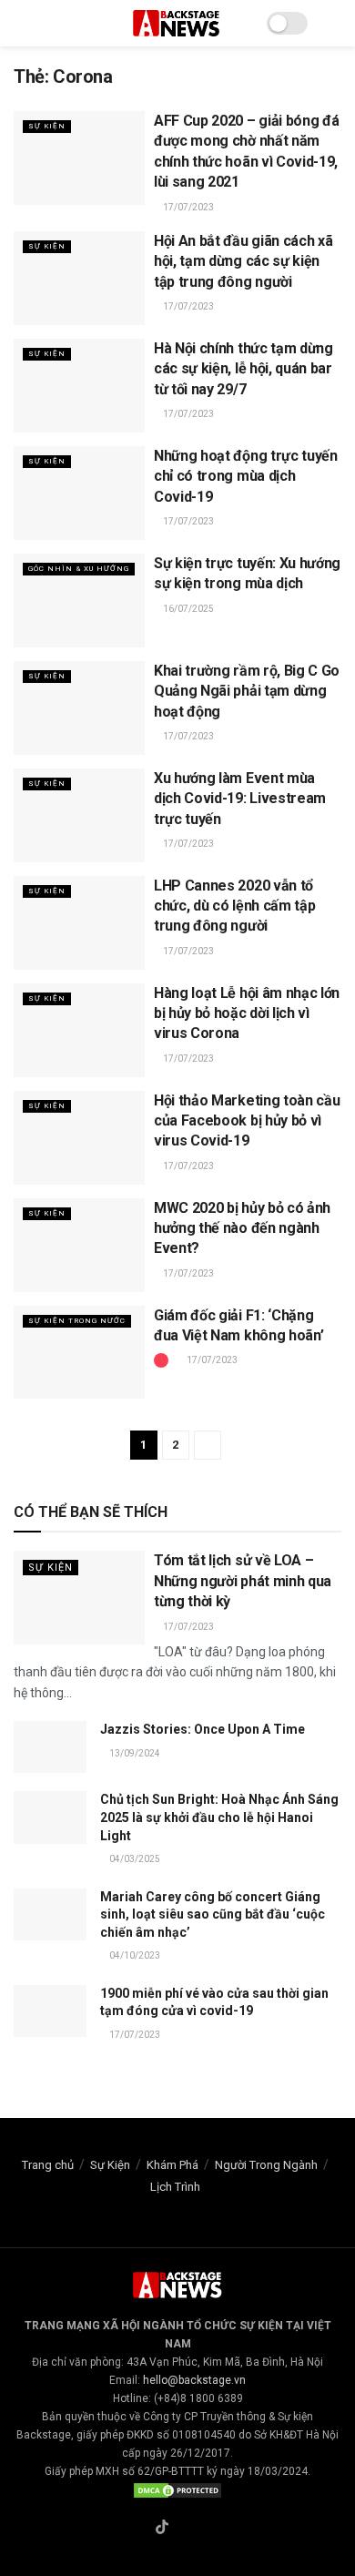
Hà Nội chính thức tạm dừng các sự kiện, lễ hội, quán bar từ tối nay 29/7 (243, 369)
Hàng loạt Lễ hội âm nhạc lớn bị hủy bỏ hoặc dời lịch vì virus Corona (247, 1013)
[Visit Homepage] (177, 23)
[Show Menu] (21, 23)
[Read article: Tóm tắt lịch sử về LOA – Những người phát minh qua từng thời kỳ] (79, 1598)
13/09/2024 (134, 1753)
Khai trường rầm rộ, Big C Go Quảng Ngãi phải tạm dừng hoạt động (247, 691)
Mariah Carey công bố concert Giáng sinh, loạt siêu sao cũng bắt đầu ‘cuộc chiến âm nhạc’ (213, 1914)
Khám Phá (172, 2165)
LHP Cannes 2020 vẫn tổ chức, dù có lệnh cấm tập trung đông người (234, 906)
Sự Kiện (47, 126)
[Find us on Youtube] (205, 2529)
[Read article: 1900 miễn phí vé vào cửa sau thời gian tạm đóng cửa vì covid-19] (50, 2011)
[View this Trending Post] (161, 1360)
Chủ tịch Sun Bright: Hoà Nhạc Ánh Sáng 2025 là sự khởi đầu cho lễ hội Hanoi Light (219, 1817)
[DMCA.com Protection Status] (177, 2489)
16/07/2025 (188, 609)
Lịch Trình (175, 2187)
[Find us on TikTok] (162, 2528)
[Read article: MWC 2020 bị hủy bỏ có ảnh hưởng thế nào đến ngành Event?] (79, 1245)
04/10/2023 (134, 1955)
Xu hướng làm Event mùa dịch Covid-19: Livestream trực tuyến (240, 799)
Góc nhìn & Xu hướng (79, 569)
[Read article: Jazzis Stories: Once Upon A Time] (50, 1747)
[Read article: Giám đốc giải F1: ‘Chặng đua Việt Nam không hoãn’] (79, 1353)
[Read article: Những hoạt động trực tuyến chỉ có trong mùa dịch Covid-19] (79, 493)
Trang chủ (48, 2165)
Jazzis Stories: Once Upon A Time (203, 1729)
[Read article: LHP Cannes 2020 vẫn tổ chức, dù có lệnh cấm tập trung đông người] (79, 923)
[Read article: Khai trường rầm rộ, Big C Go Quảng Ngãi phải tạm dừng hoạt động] (79, 708)
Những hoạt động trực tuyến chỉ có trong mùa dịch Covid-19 (246, 476)
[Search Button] (334, 23)
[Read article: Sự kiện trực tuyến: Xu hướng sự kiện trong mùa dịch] (79, 601)
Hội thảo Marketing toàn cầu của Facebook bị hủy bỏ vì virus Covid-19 (247, 1121)
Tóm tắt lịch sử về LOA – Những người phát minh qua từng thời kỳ (243, 1581)
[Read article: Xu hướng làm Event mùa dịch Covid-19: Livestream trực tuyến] (79, 815)
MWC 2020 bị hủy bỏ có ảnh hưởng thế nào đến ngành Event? (242, 1228)
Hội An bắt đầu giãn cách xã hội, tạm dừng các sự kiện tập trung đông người (243, 261)
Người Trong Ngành (266, 2165)
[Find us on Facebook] (140, 2529)
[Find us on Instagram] (184, 2529)
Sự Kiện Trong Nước (77, 1321)
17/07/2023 (188, 207)
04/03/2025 (134, 1859)
